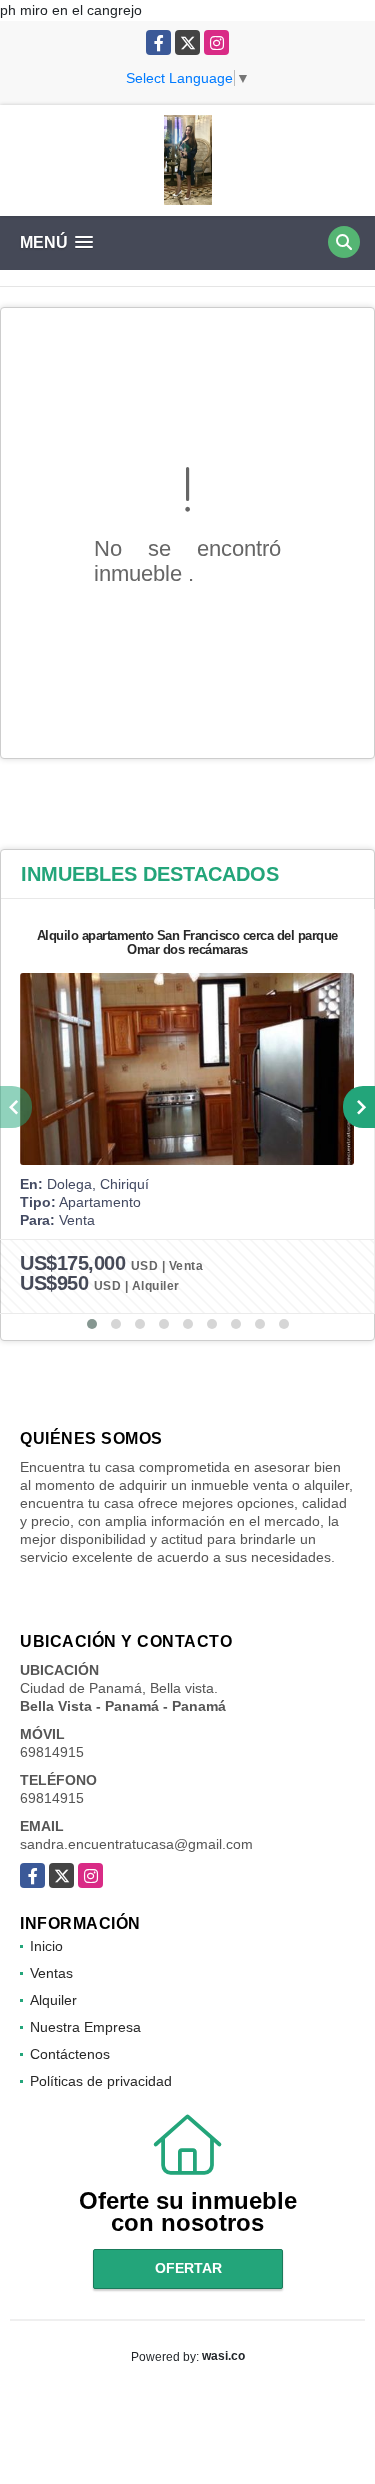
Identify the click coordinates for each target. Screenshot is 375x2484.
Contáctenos (70, 2054)
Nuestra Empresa (85, 2027)
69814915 (52, 1752)
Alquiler (53, 2000)
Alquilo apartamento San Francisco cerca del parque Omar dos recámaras (187, 942)
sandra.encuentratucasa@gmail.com (136, 1844)
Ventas (51, 1973)
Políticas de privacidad (101, 2081)
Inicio (46, 1946)
